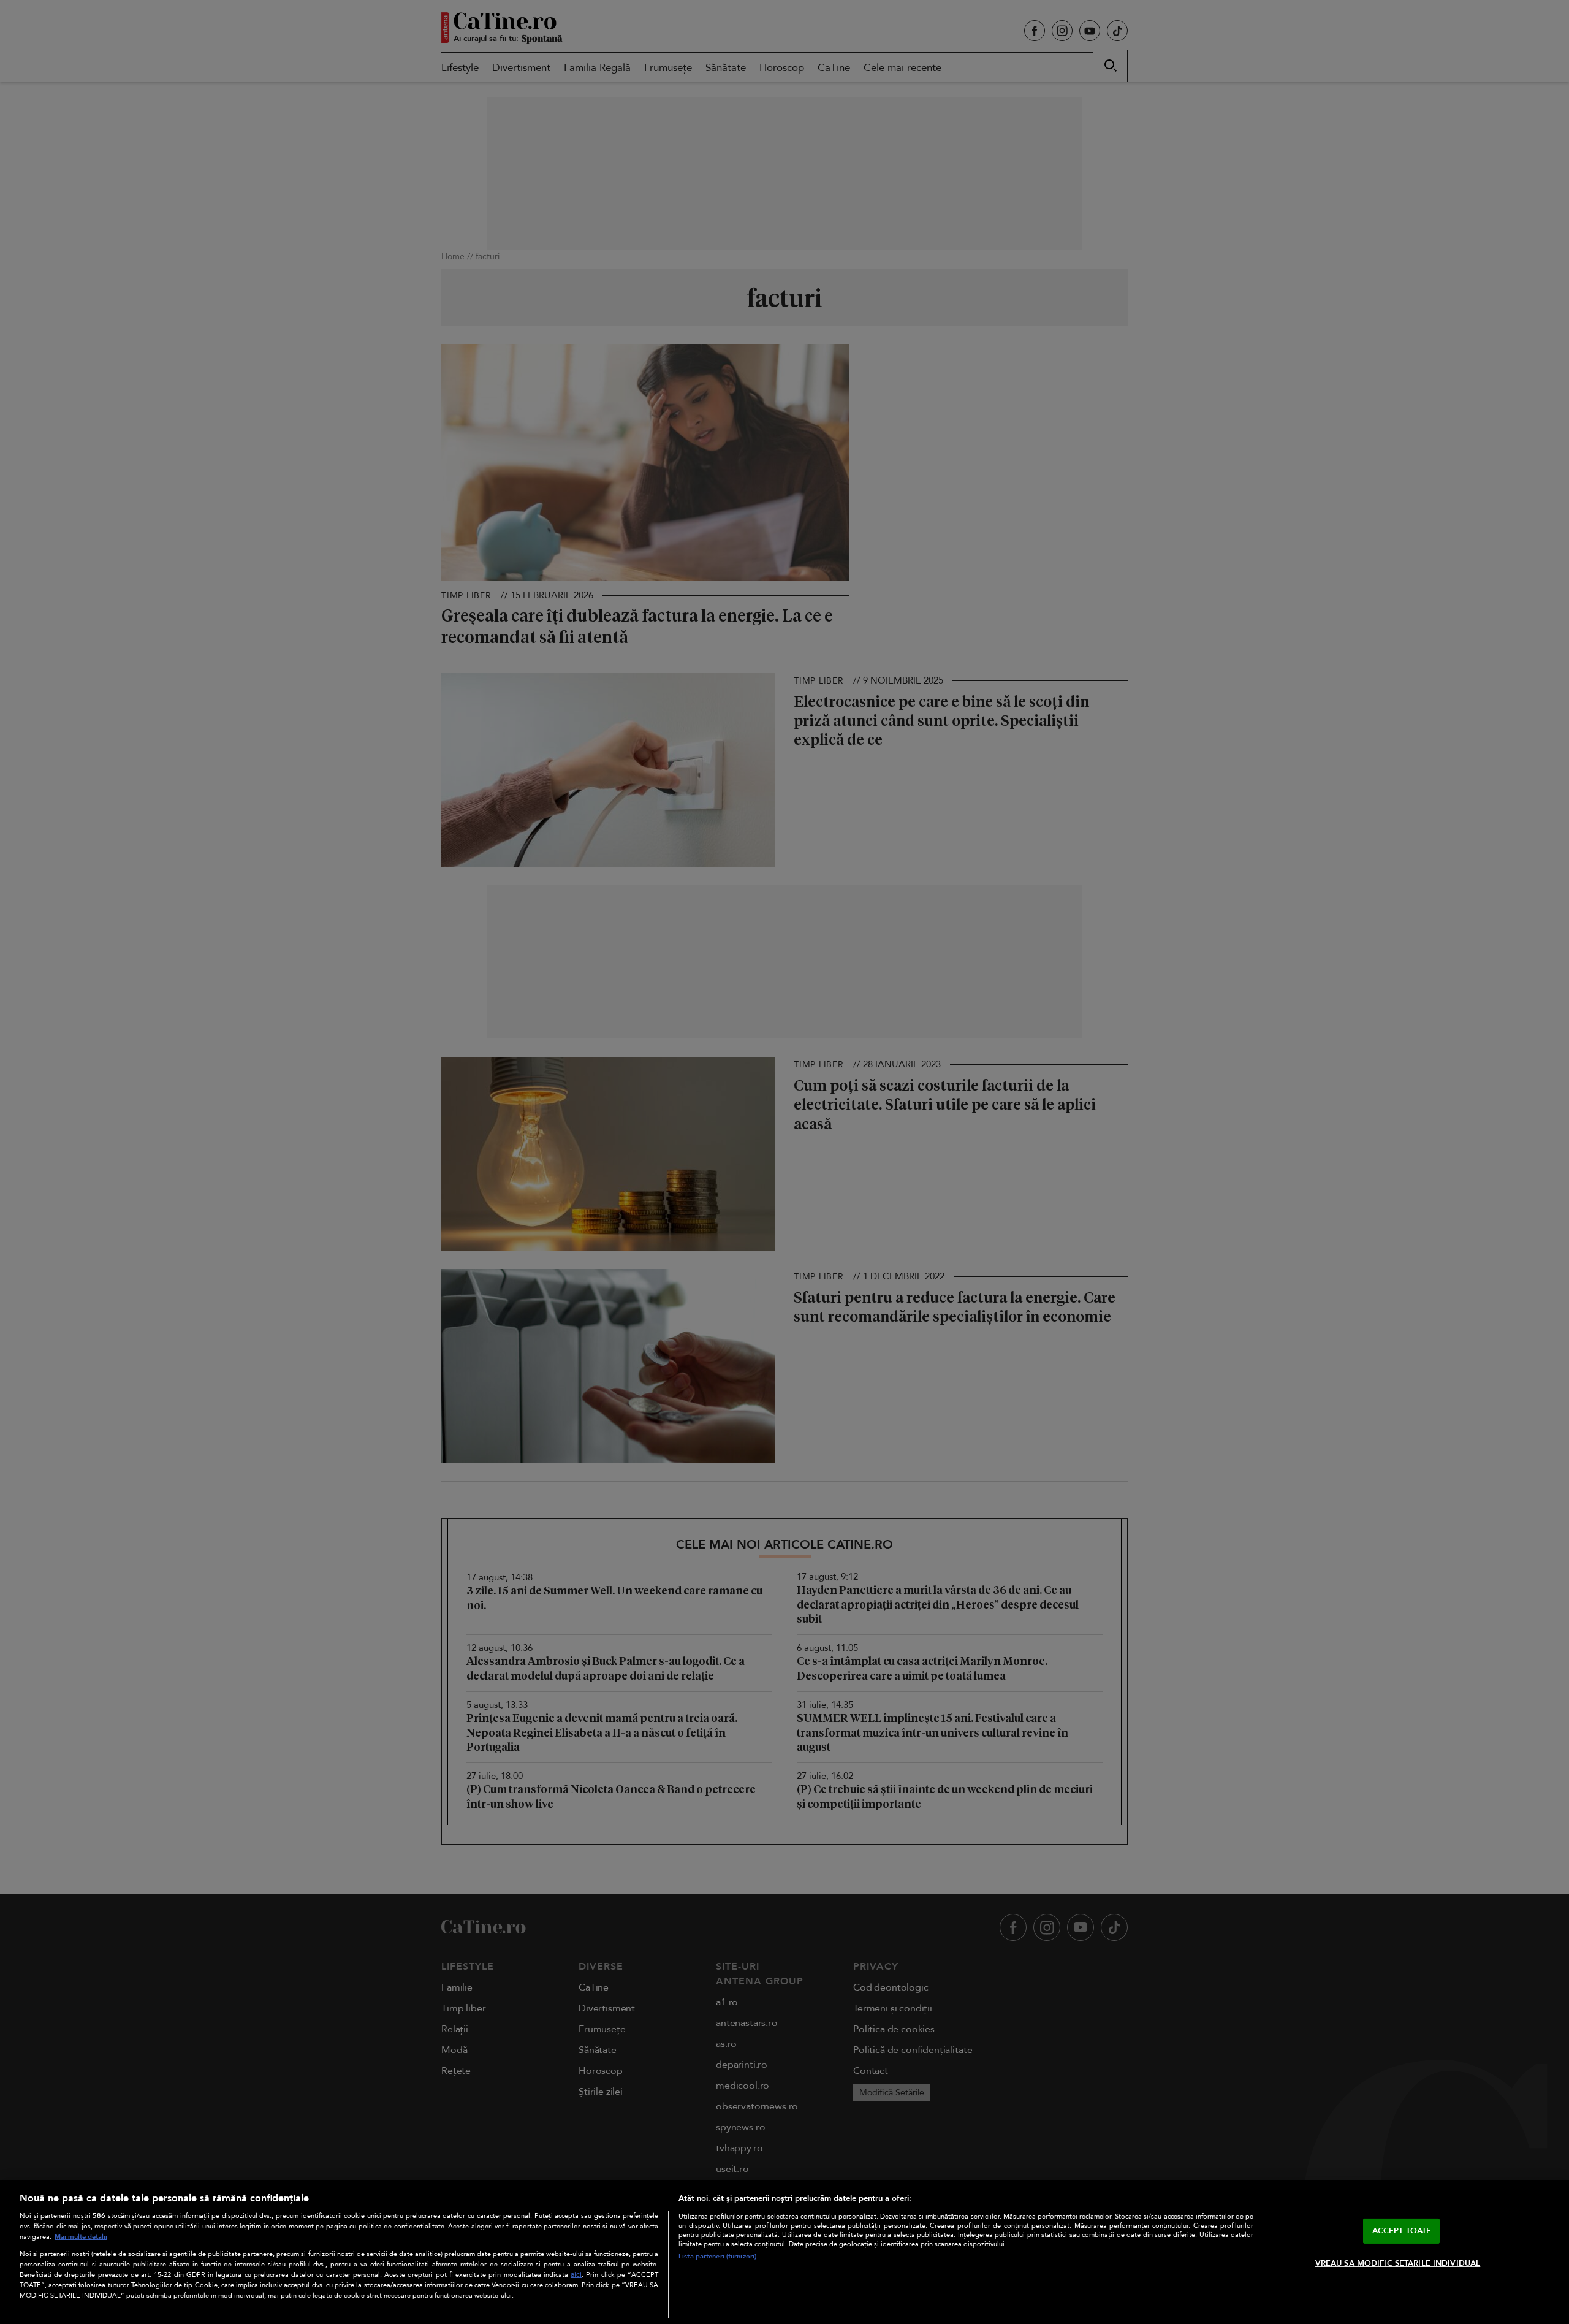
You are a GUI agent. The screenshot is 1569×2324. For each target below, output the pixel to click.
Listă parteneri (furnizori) (717, 2256)
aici (576, 2275)
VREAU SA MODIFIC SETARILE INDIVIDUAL (1398, 2263)
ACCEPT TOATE (1402, 2231)
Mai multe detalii (81, 2237)
